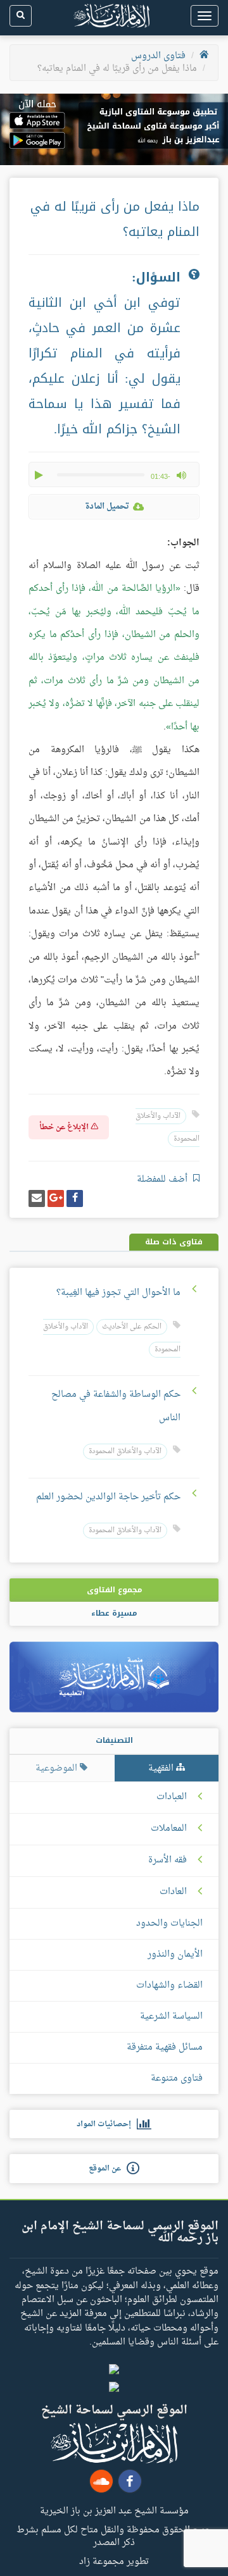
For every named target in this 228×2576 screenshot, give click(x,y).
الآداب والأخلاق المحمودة (125, 1452)
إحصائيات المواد (107, 2124)
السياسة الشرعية (171, 2016)
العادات (173, 1892)
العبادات (172, 1797)
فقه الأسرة (168, 1861)
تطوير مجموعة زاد (114, 2561)
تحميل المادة (107, 506)
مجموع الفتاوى (114, 1590)
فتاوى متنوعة (177, 2078)
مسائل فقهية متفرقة (165, 2047)
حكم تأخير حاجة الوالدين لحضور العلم (108, 1497)
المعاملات (169, 1829)
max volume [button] (181, 475)
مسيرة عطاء (114, 1613)
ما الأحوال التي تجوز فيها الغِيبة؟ (118, 1293)
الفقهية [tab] (162, 1768)
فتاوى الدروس (158, 56)
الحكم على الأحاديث (132, 1327)
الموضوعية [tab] (58, 1768)
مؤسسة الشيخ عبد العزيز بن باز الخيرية (114, 2510)
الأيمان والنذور (175, 1954)
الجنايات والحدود (169, 1923)
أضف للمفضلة (163, 1180)
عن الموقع (108, 2169)
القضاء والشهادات (169, 1985)
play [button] (40, 475)
